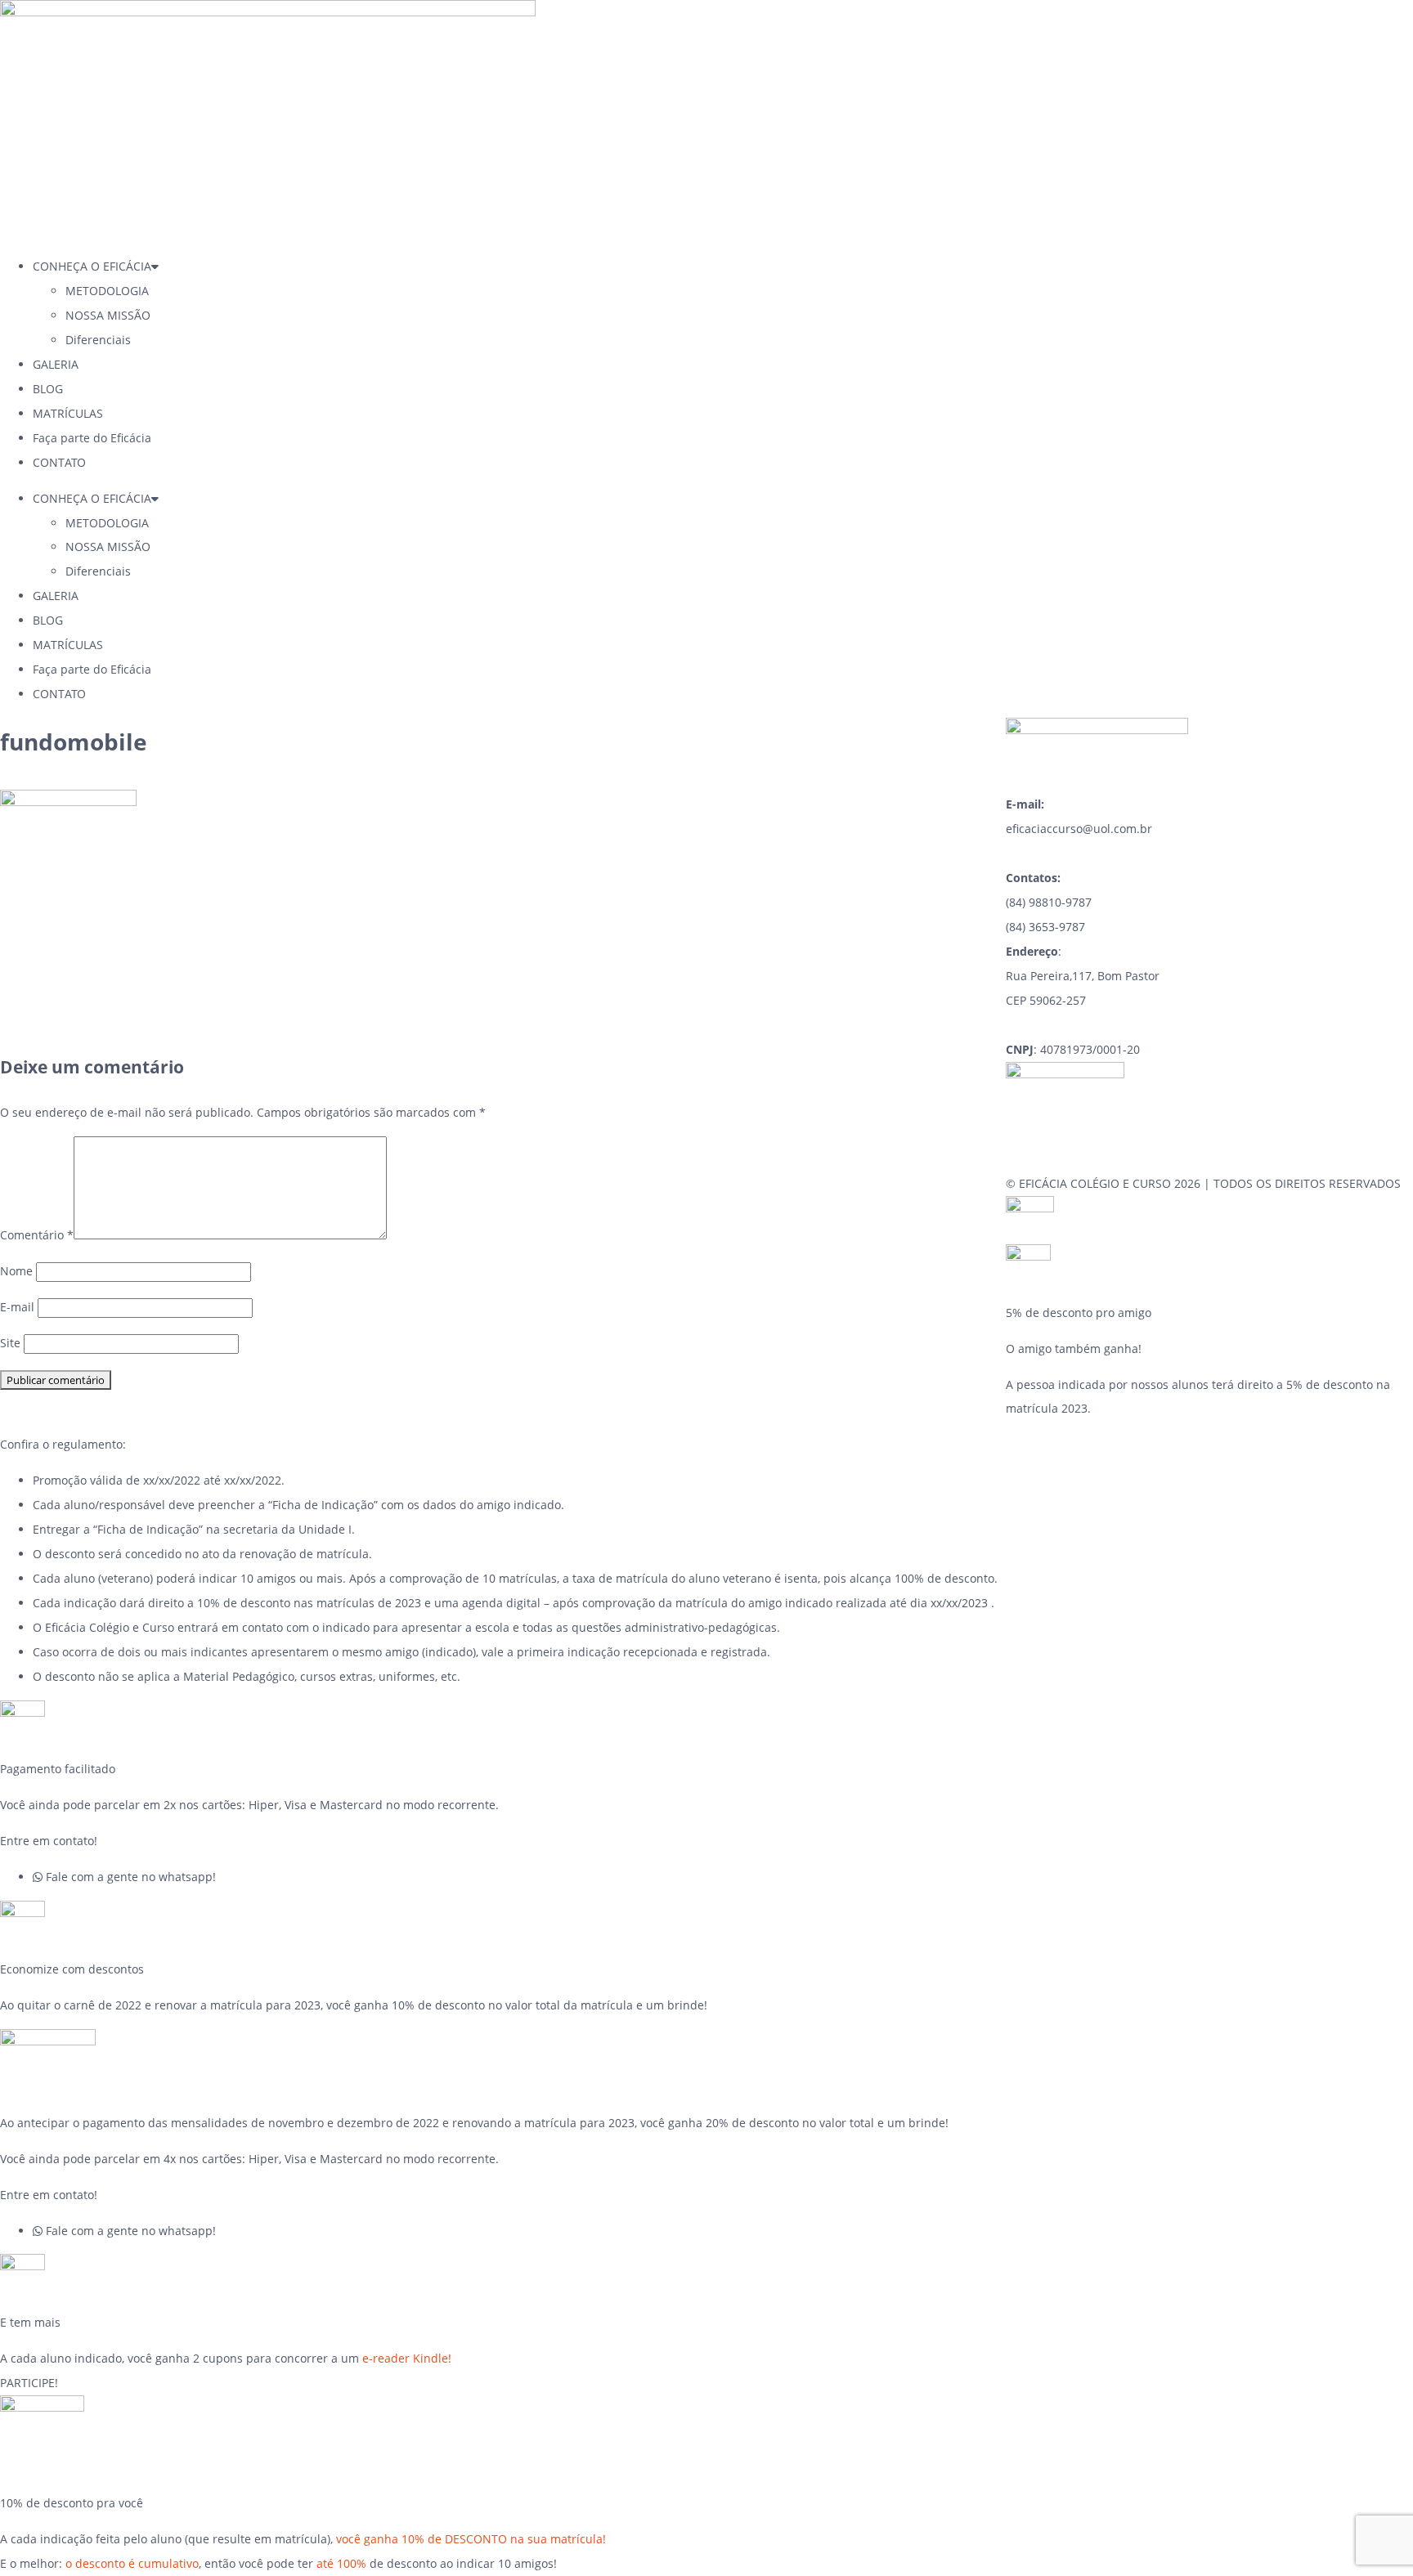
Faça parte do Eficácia (92, 438)
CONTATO (59, 462)
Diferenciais (98, 340)
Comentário (37, 1235)
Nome (16, 1271)
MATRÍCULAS (68, 413)
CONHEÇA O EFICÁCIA (92, 266)
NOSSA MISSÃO (108, 315)
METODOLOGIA (107, 291)
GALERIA (56, 364)
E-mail (17, 1307)
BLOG (48, 389)
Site (10, 1343)
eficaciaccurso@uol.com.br (1079, 829)
